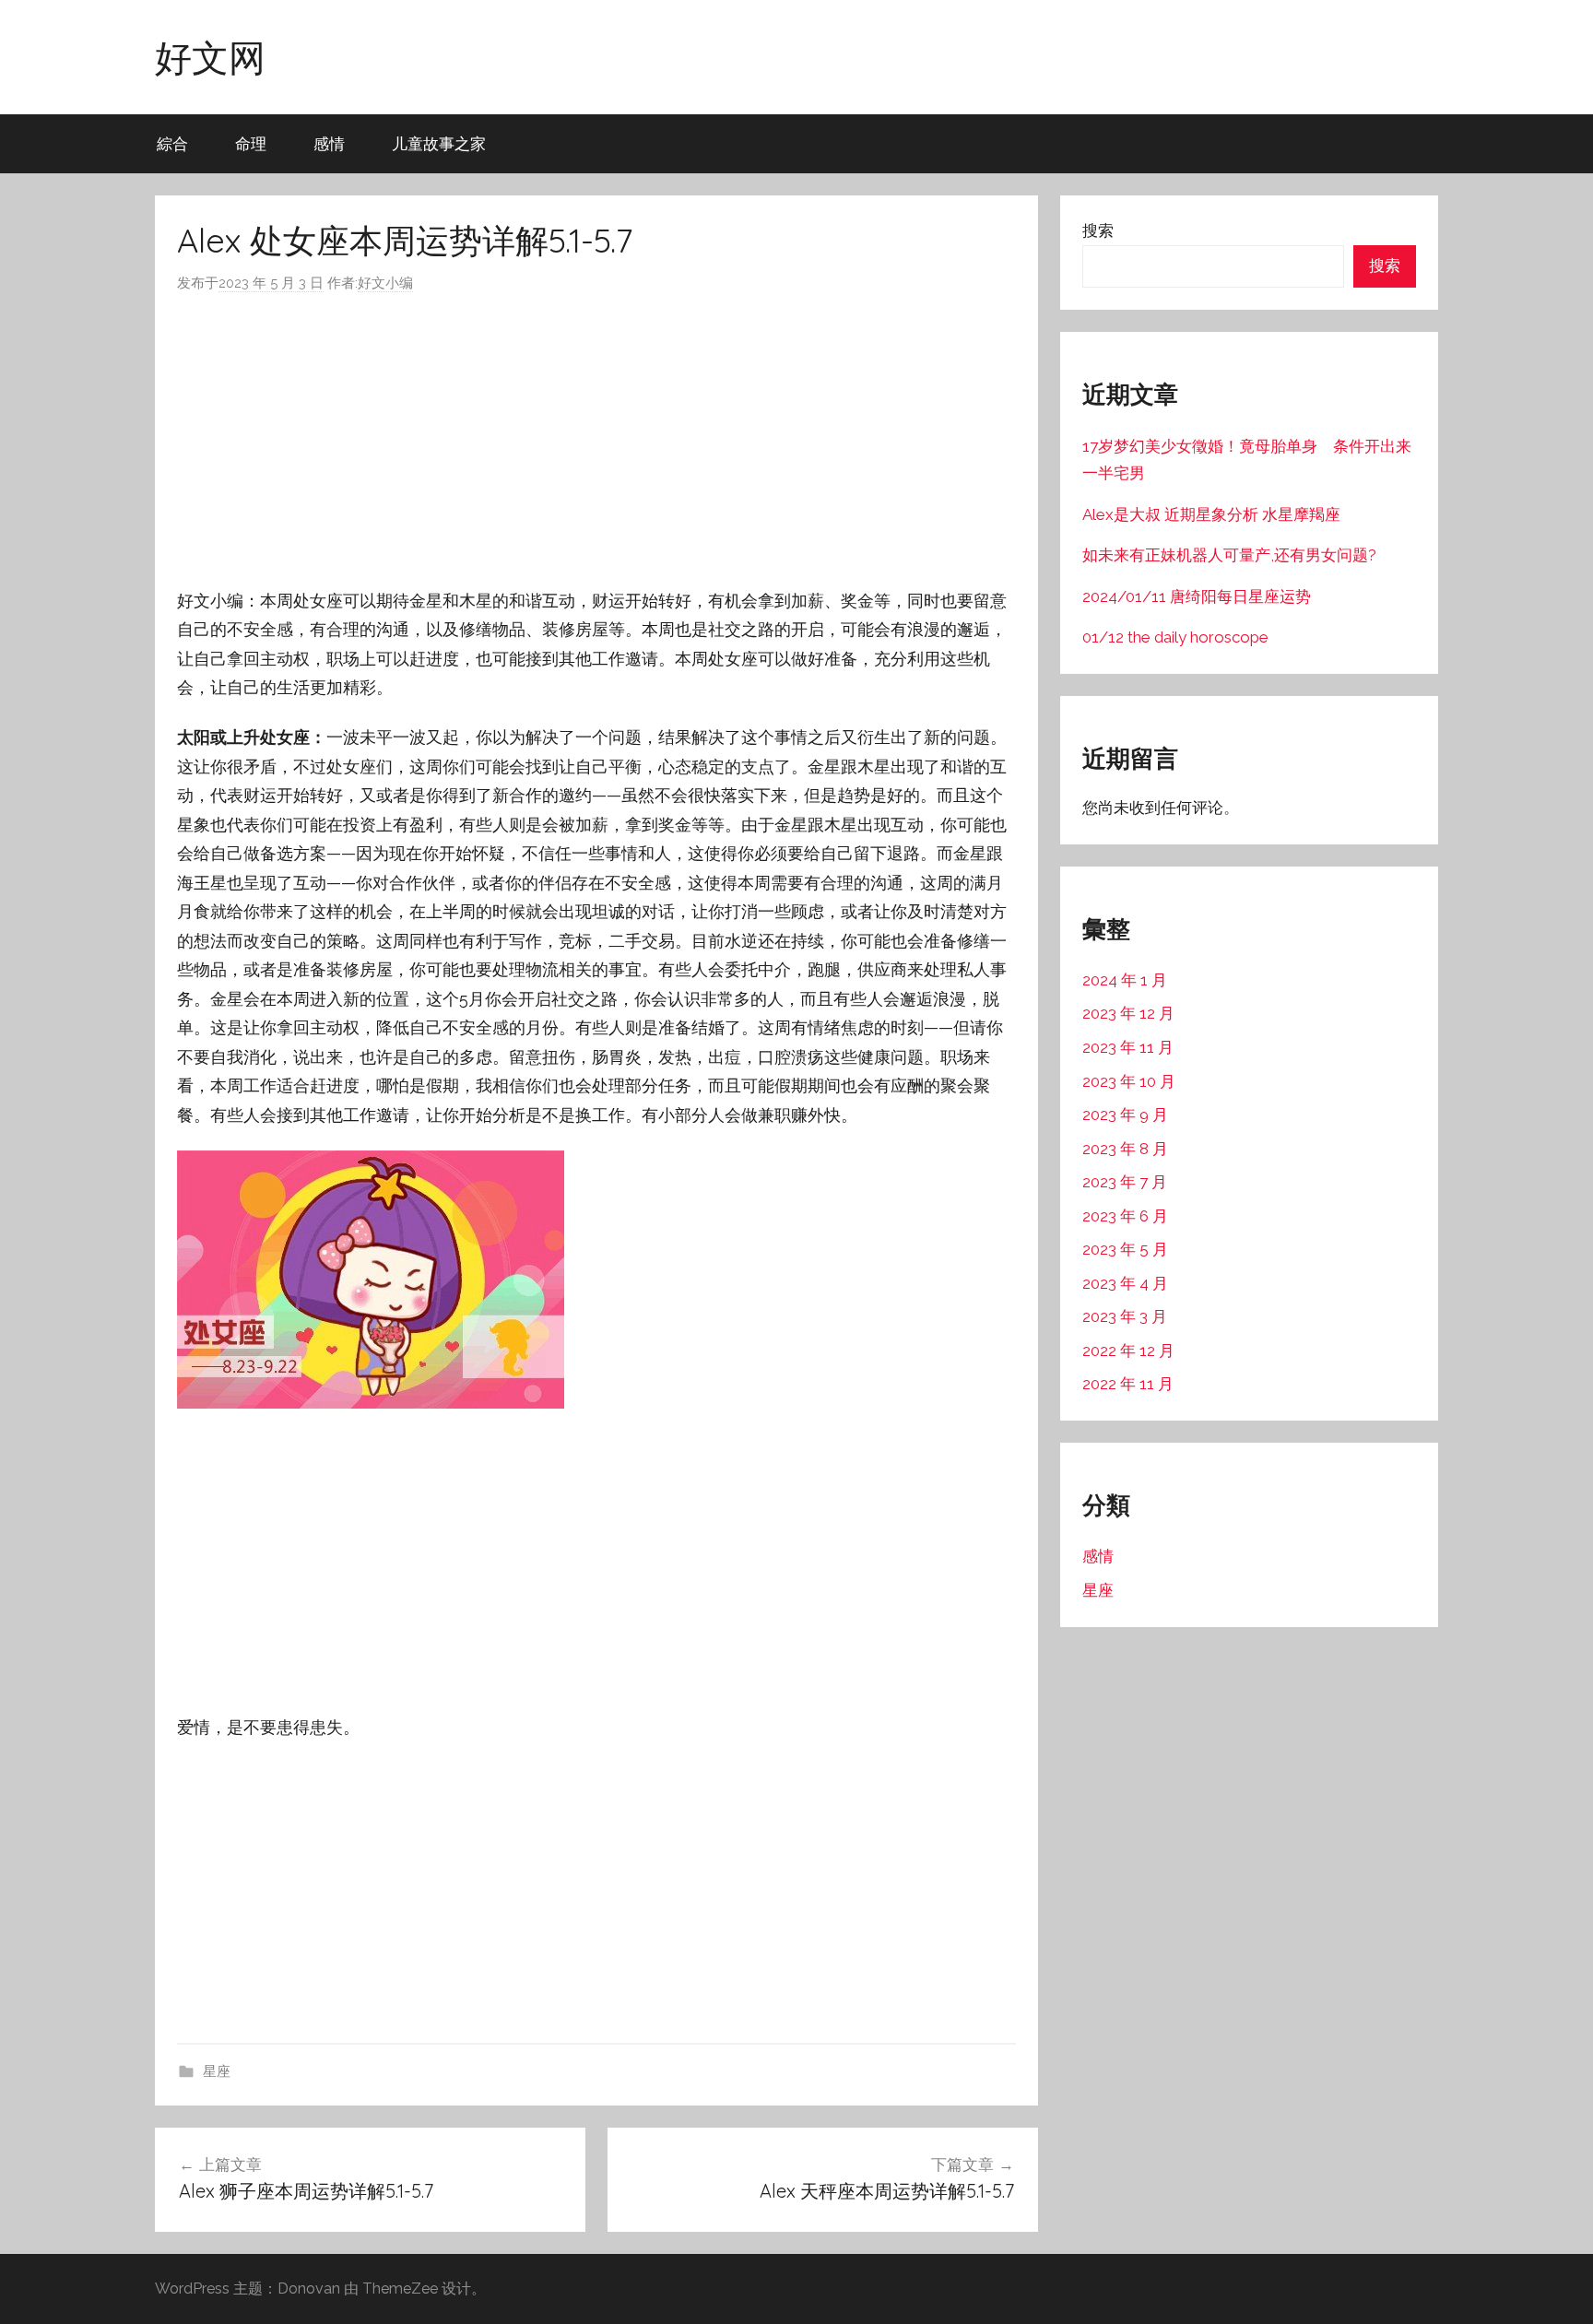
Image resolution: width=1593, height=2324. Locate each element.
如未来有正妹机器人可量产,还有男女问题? (1229, 555)
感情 (329, 143)
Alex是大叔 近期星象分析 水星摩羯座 (1211, 514)
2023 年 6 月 (1125, 1216)
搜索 (1098, 230)
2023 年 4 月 (1125, 1283)
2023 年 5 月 (1125, 1249)
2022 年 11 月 (1128, 1384)
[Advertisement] (596, 441)
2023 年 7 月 (1125, 1182)
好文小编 (385, 283)
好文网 (210, 57)
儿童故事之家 (439, 143)
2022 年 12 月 (1128, 1351)
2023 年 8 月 (1125, 1149)
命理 (251, 143)
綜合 (172, 143)
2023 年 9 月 (1125, 1115)
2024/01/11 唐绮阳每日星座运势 (1197, 596)
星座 (217, 2071)
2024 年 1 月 (1125, 980)
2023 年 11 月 (1128, 1047)
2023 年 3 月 (1125, 1316)
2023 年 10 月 (1129, 1081)
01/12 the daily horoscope (1175, 637)
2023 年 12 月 (1128, 1013)
